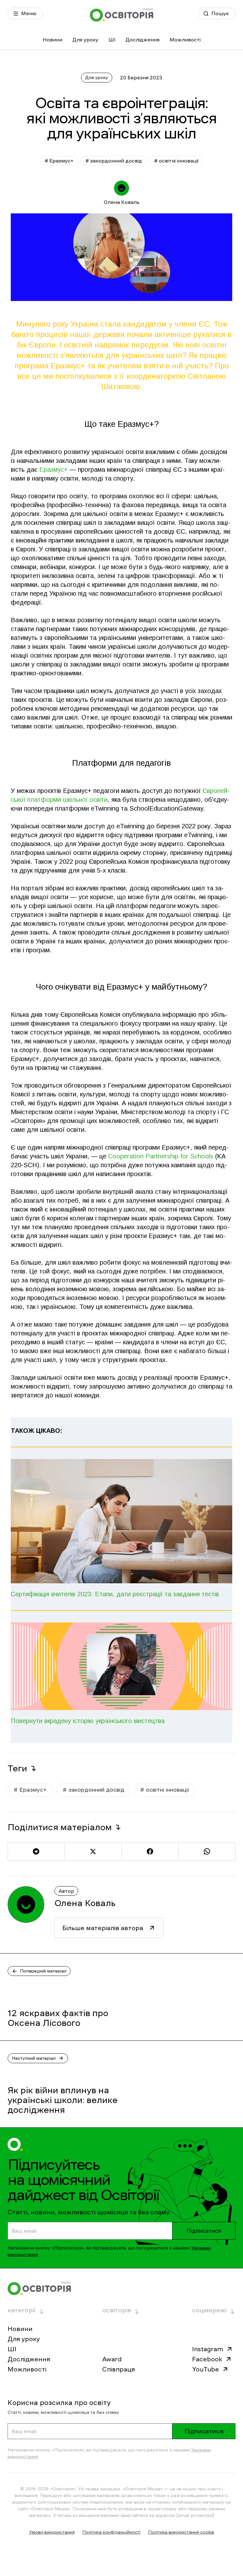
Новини (53, 40)
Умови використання (52, 2532)
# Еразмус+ (59, 161)
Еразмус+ (53, 469)
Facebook (207, 2359)
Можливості (185, 40)
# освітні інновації (176, 161)
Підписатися (204, 2231)
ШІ (112, 40)
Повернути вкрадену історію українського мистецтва (88, 1721)
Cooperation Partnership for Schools (161, 1156)
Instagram (208, 2349)
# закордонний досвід (114, 161)
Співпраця (118, 2369)
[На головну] (121, 15)
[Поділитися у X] (93, 1851)
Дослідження (143, 40)
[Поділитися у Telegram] (36, 1851)
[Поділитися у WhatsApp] (207, 1851)
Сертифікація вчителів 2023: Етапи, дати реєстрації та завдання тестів (115, 1594)
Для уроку (85, 40)
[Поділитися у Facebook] (150, 1851)
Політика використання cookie (181, 2532)
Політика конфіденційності (111, 2532)
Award (112, 2359)
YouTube (206, 2369)
